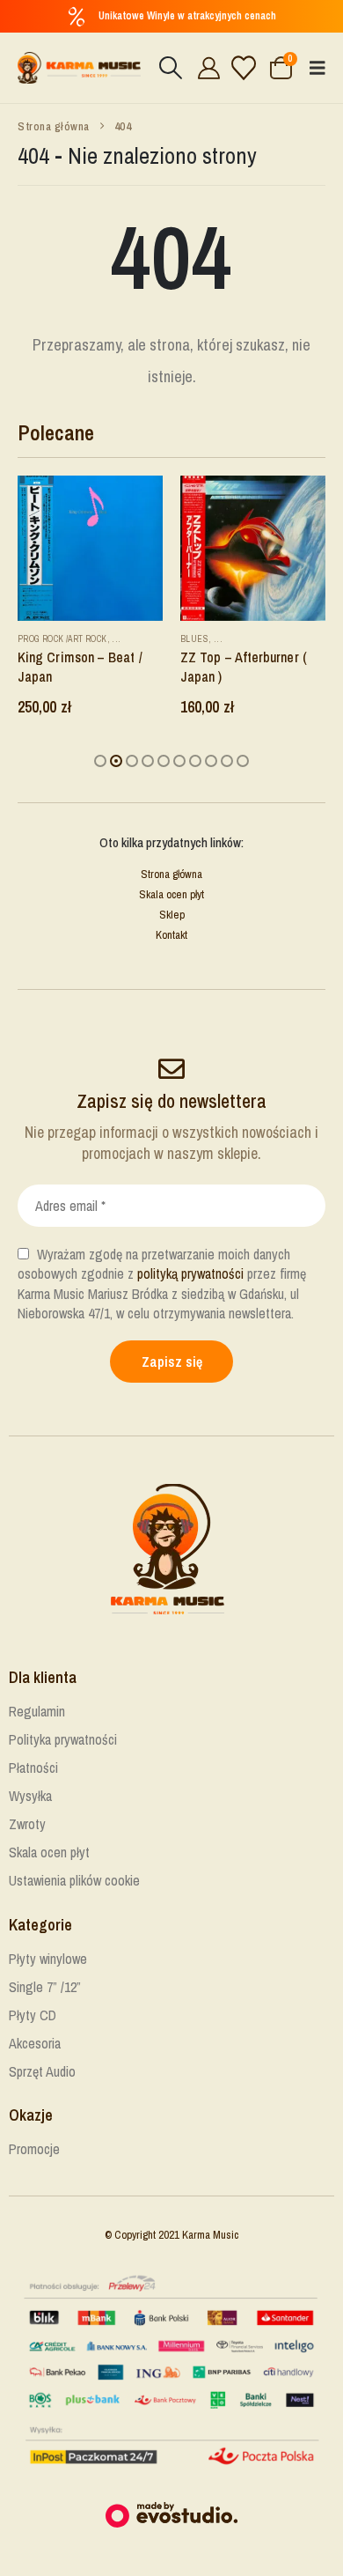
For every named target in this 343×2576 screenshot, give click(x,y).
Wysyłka (30, 1796)
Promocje (34, 2149)
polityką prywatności (190, 1273)
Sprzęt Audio (42, 2071)
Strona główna (171, 874)
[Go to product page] (90, 548)
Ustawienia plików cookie (74, 1880)
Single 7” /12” (45, 1987)
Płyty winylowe (48, 1959)
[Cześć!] (206, 68)
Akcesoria (35, 2043)
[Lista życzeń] (244, 68)
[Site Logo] (79, 68)
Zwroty (27, 1824)
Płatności (33, 1768)
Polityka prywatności (63, 1739)
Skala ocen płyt (171, 894)
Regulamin (37, 1711)
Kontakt (171, 935)
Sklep (172, 915)
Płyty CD (33, 2015)
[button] (170, 68)
